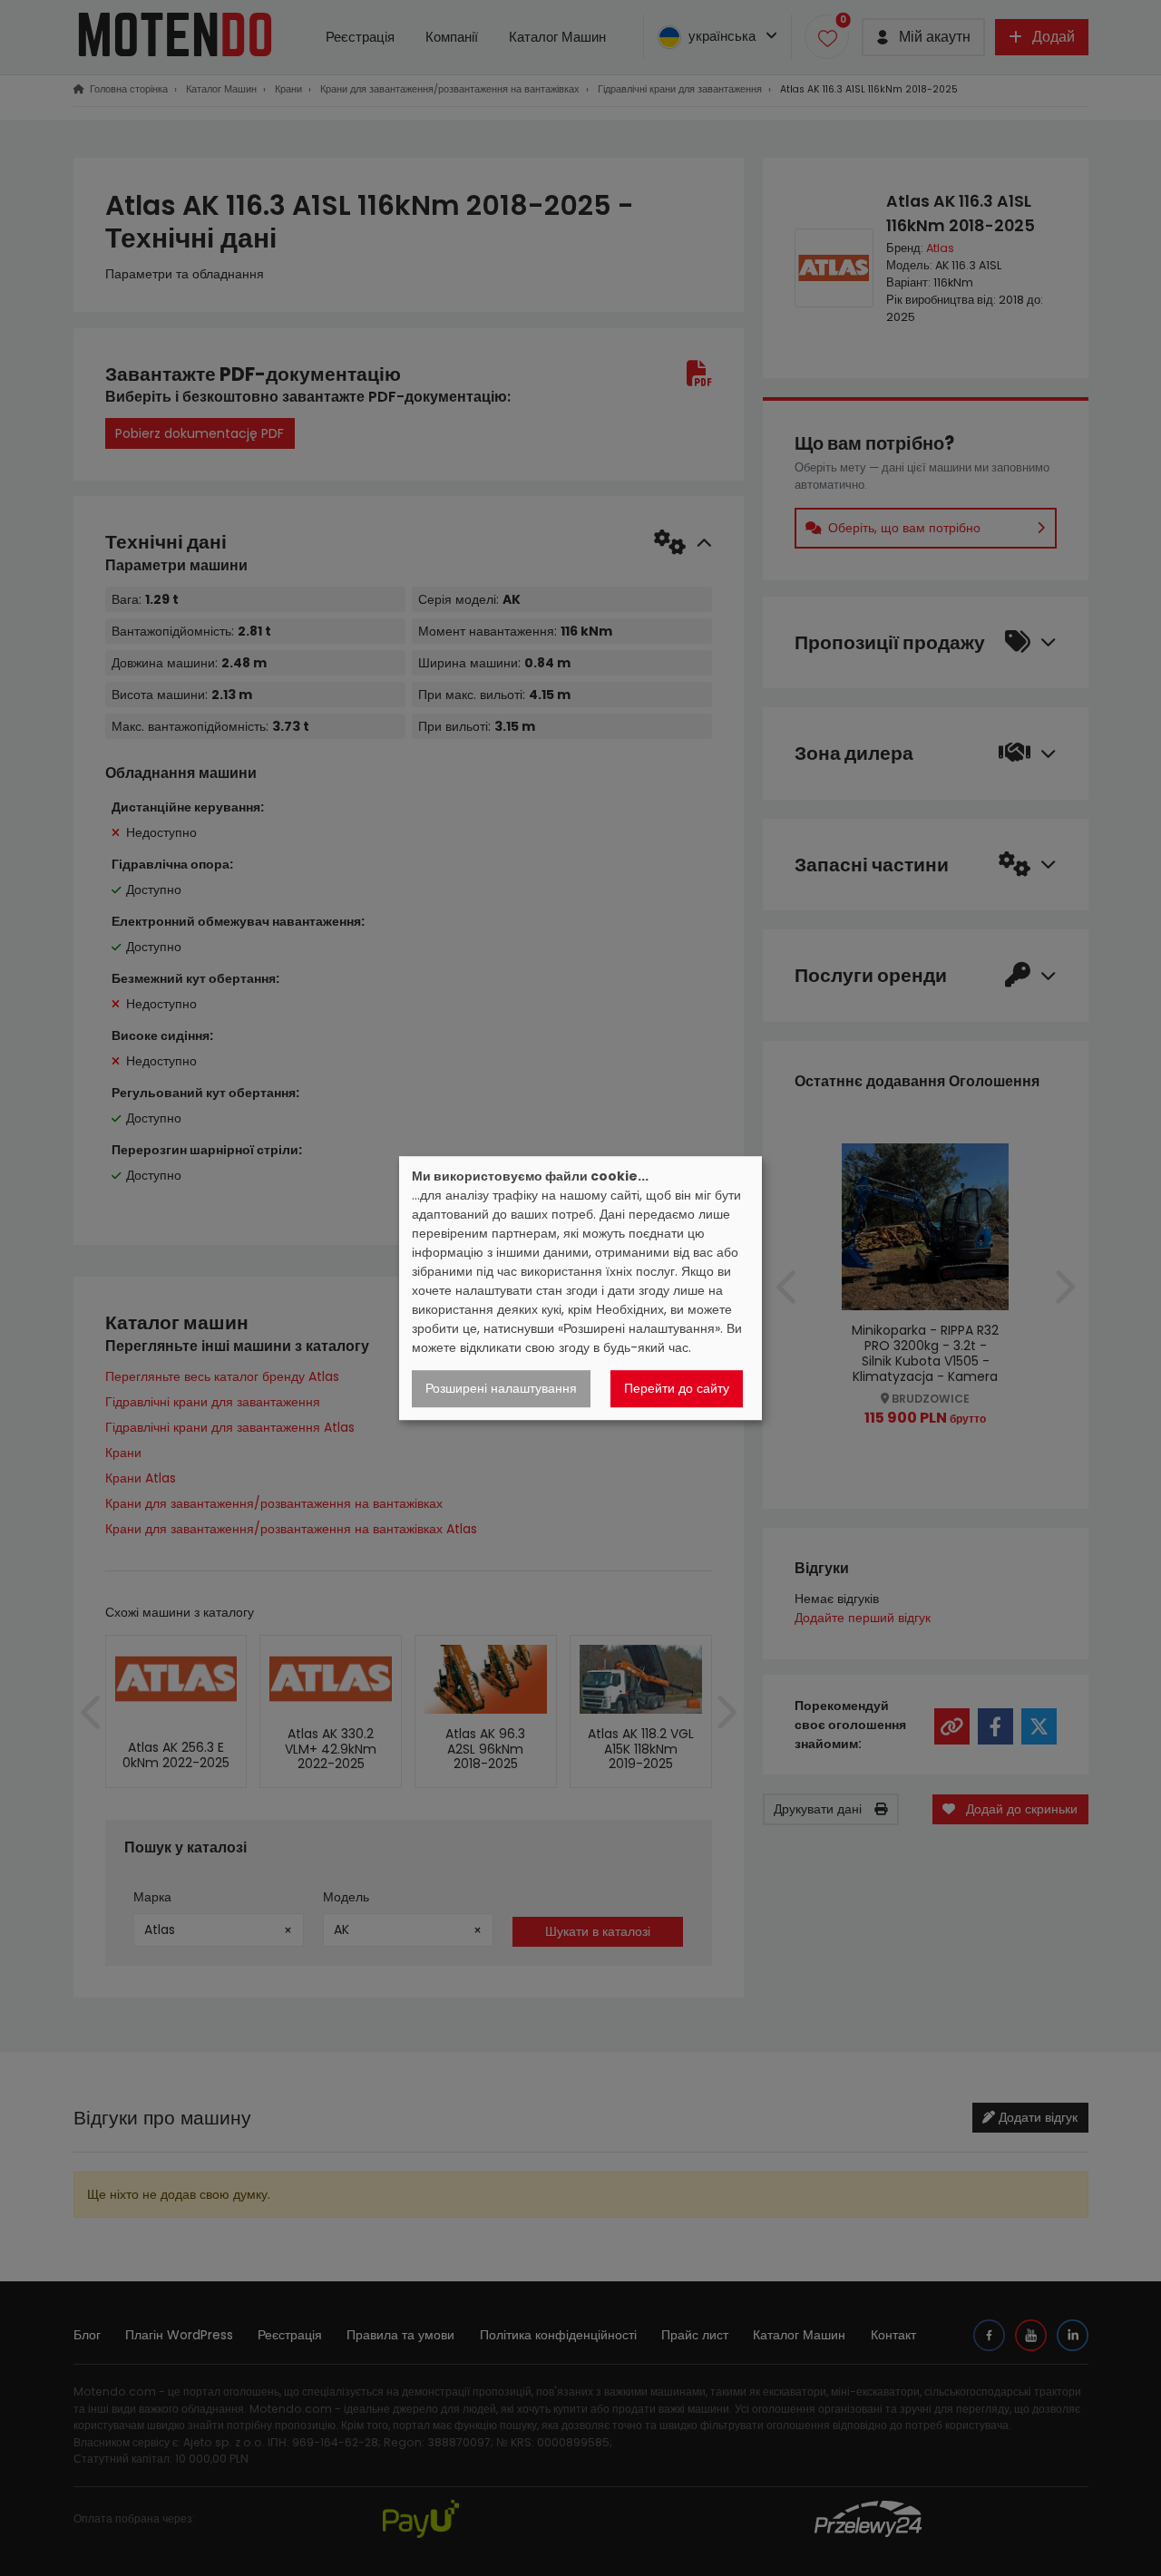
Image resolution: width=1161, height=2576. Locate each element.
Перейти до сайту (677, 1388)
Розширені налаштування (501, 1388)
